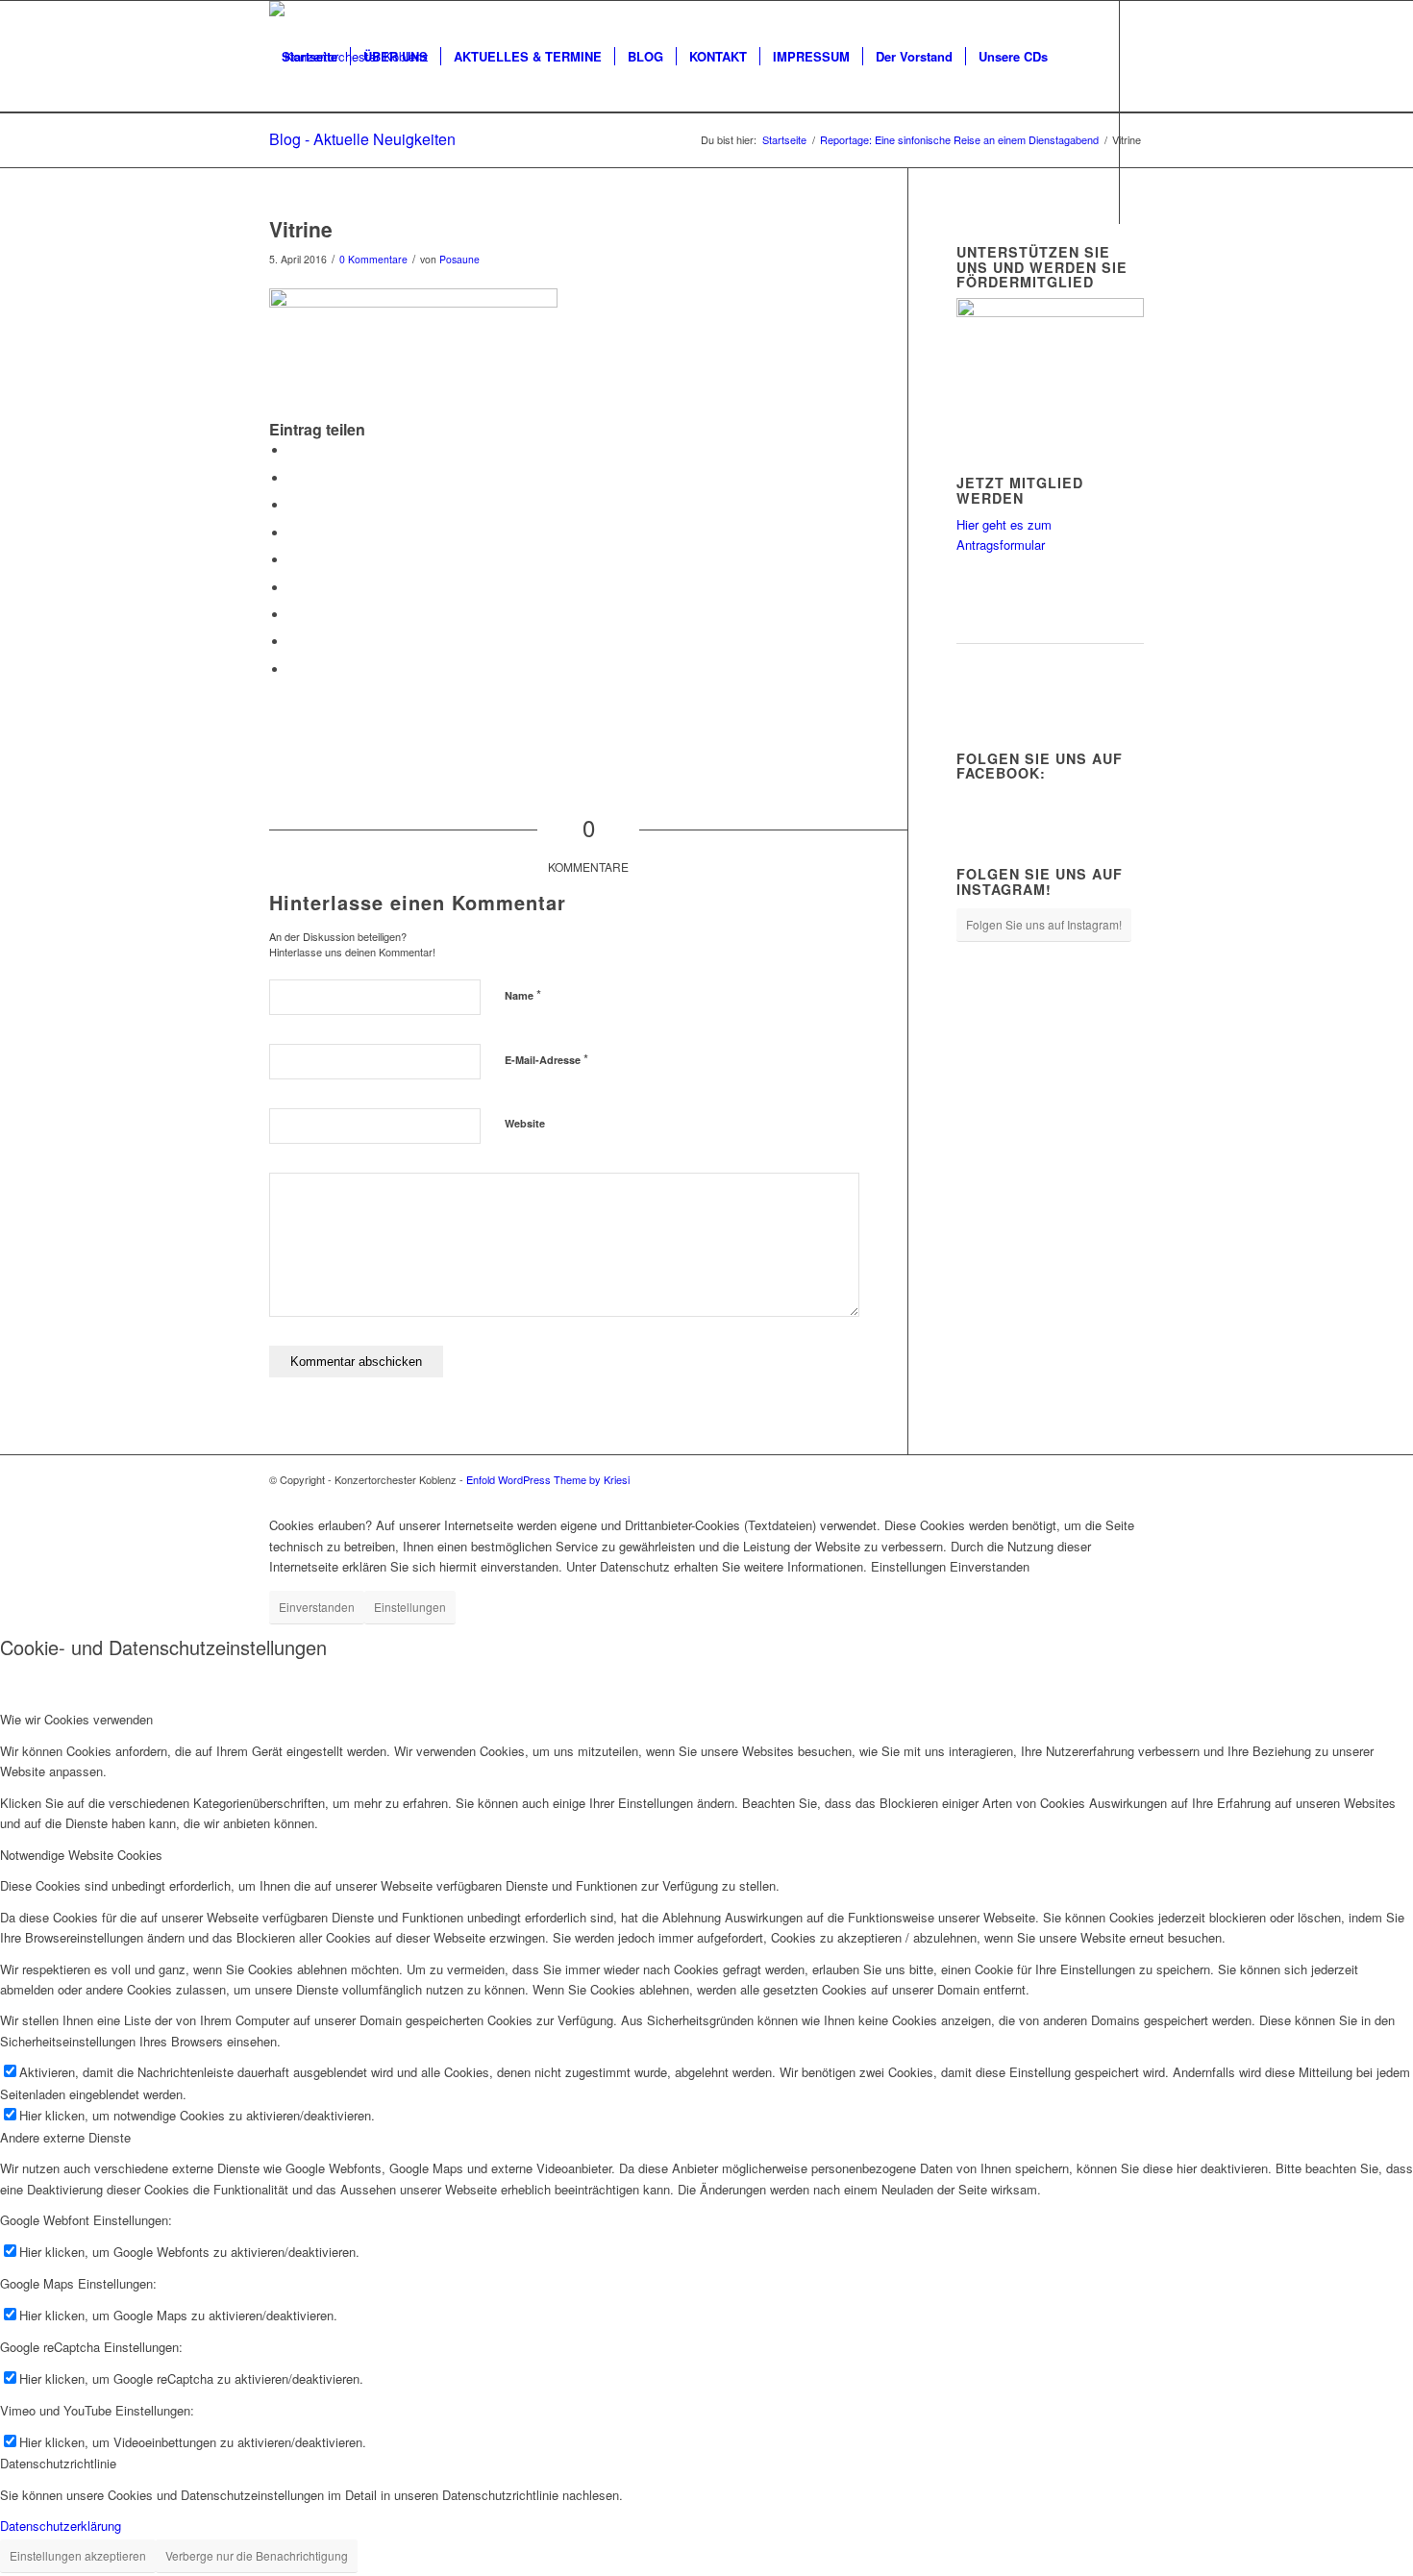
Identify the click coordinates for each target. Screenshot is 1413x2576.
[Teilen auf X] (293, 478)
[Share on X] (293, 505)
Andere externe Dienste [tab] (65, 2137)
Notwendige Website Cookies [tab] (81, 1855)
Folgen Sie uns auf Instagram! (1044, 924)
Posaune (459, 259)
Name (523, 994)
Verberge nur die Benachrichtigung (257, 2555)
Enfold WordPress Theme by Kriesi (548, 1479)
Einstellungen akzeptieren (78, 2555)
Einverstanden (317, 1607)
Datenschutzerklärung (61, 2526)
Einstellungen (410, 1607)
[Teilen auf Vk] (293, 615)
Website (525, 1123)
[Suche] (288, 168)
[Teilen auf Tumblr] (293, 588)
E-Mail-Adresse (546, 1059)
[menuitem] (310, 57)
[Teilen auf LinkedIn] (293, 560)
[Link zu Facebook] (275, 279)
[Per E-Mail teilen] (293, 669)
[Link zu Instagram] (304, 279)
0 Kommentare (373, 259)
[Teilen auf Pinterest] (293, 533)
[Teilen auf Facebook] (293, 450)
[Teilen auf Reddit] (293, 642)
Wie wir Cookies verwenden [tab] (76, 1719)
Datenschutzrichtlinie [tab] (58, 2463)
